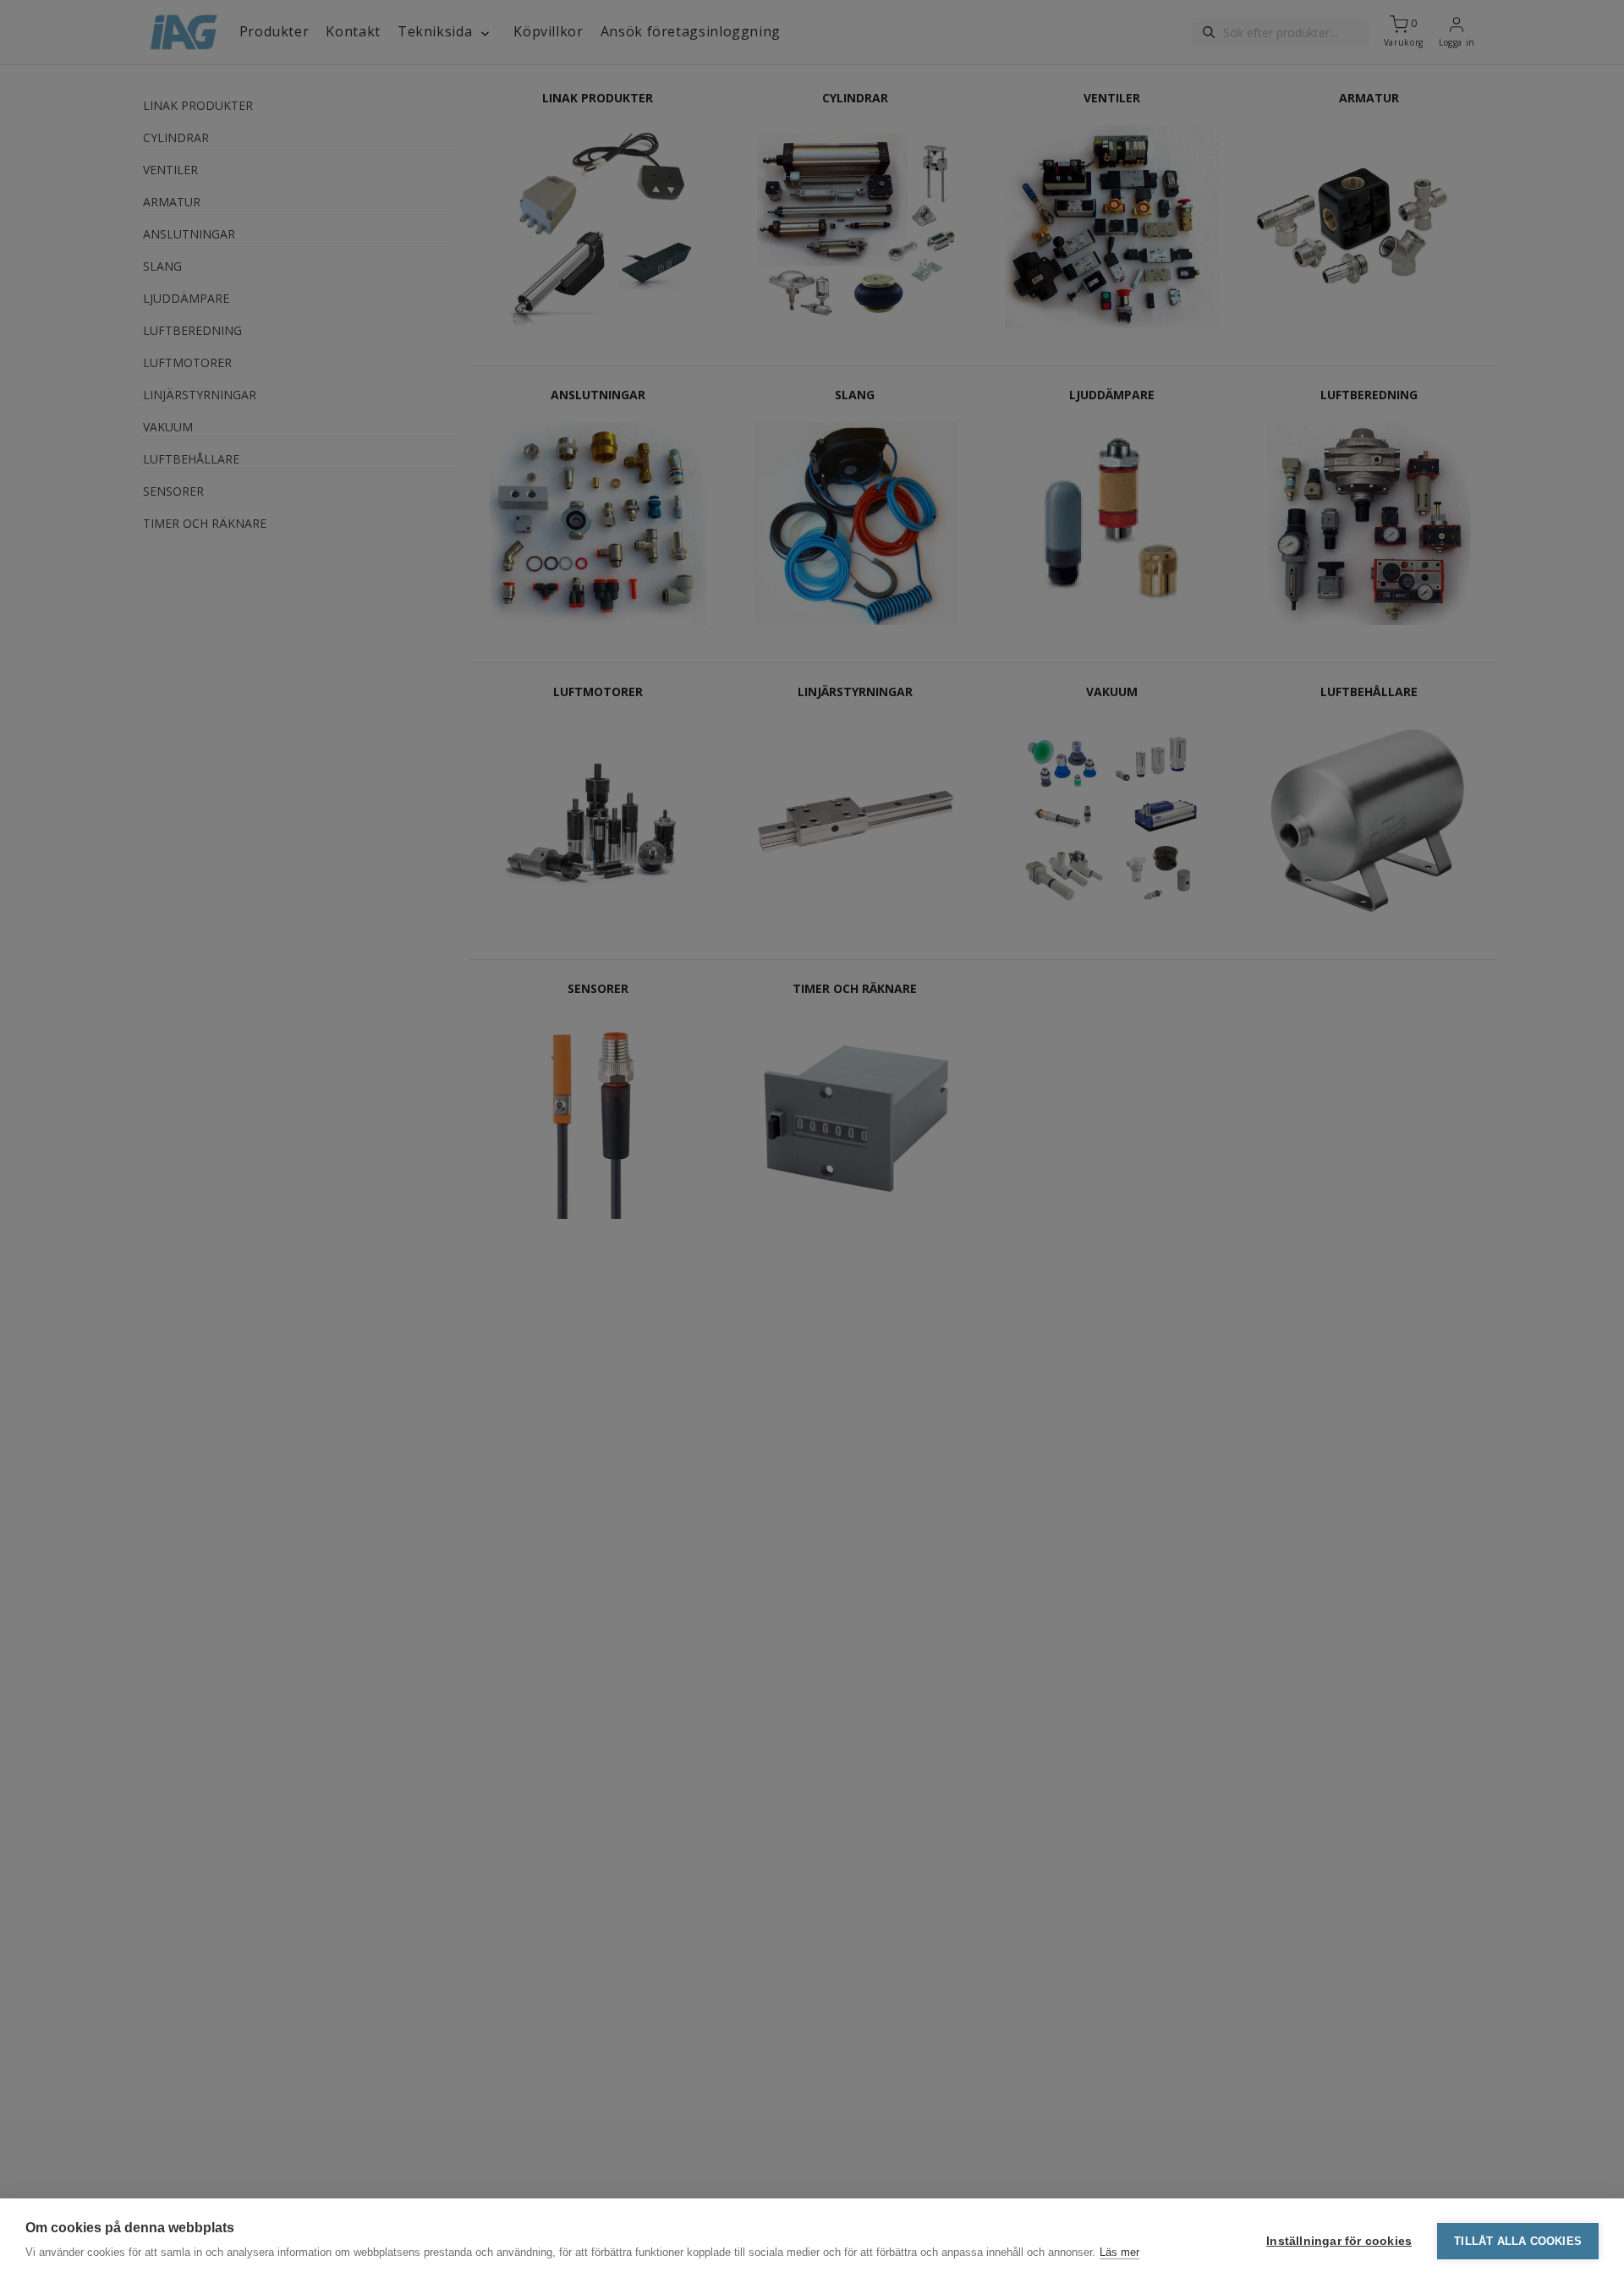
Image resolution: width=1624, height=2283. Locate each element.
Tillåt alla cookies (1518, 2241)
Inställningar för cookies (1339, 2241)
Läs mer (1119, 2252)
